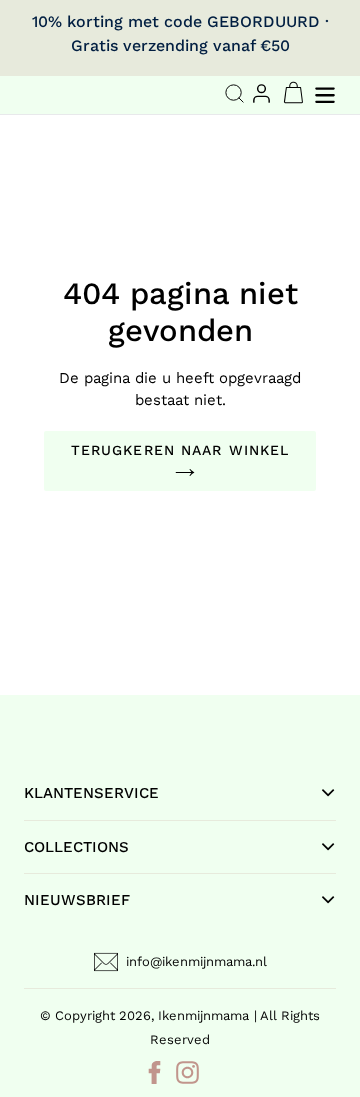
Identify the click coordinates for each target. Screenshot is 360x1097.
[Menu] (327, 92)
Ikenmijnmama (203, 1015)
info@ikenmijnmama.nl (196, 961)
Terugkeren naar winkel (180, 450)
